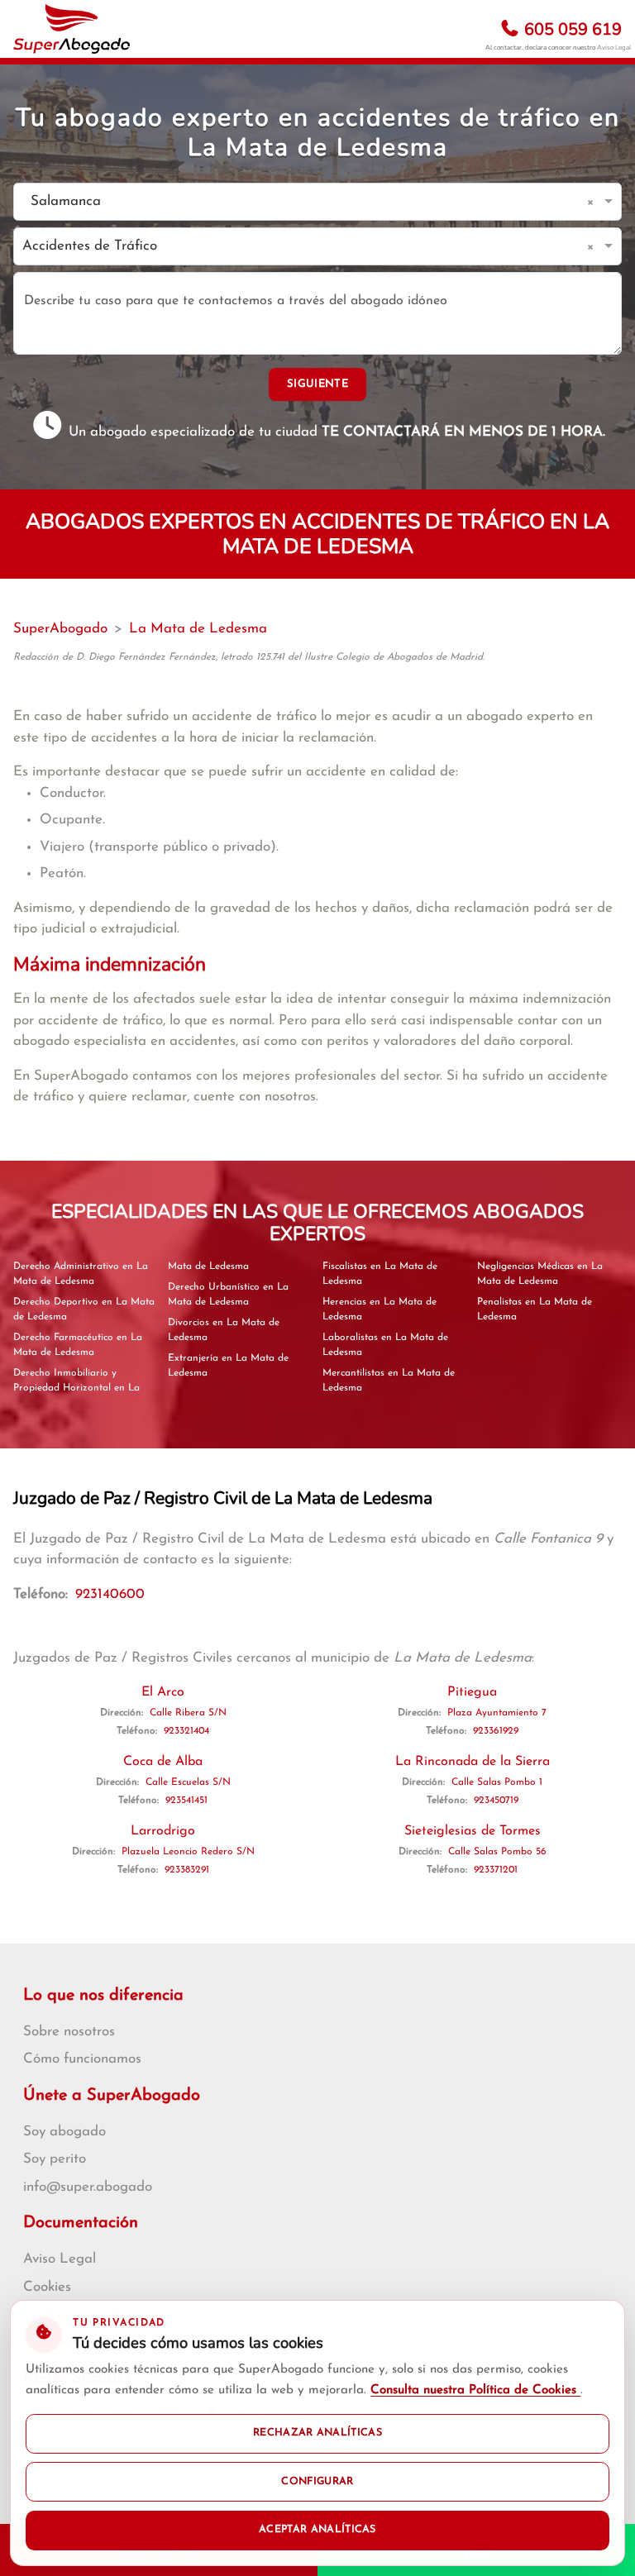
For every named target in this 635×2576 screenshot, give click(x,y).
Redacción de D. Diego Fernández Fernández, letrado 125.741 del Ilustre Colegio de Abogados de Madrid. (249, 657)
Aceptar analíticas (317, 2530)
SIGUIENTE (317, 384)
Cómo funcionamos (82, 2059)
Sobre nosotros (69, 2032)
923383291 (187, 1870)
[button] (593, 202)
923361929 (496, 1731)
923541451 (186, 1801)
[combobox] (301, 202)
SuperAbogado (60, 629)
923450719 (496, 1801)
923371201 (496, 1870)
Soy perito (55, 2159)
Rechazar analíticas (317, 2433)
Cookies (47, 2287)
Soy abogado (64, 2132)
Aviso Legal (614, 48)
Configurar (317, 2482)
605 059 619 (571, 29)
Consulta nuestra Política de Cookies (475, 2390)
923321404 (186, 1731)
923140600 (110, 1594)
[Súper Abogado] (72, 29)
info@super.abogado (88, 2187)
